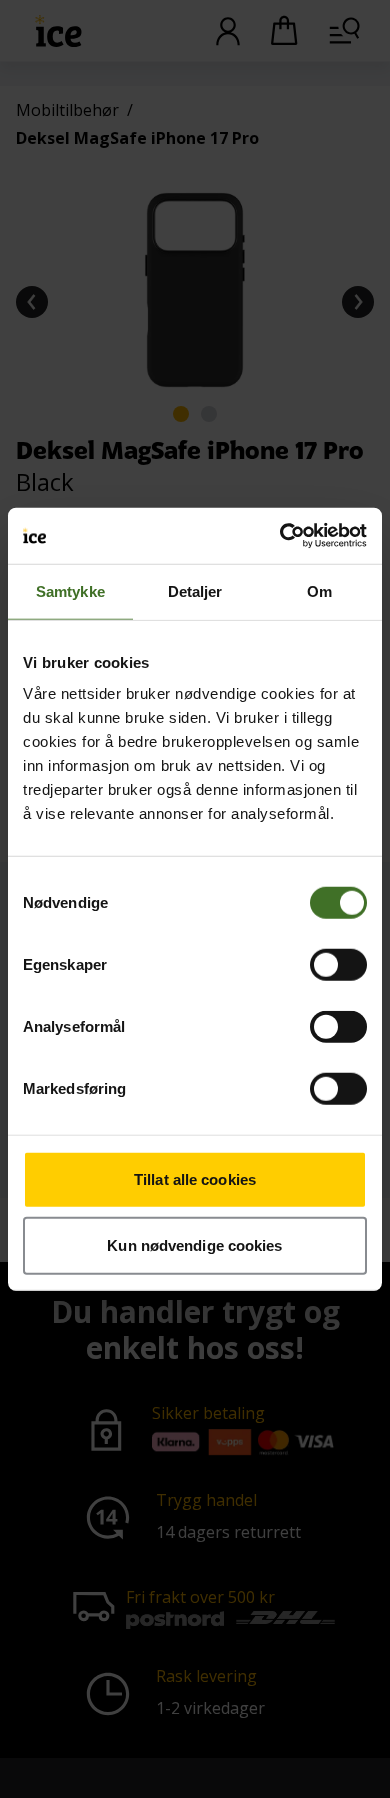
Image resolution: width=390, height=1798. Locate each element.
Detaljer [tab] (195, 590)
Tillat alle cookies (195, 1179)
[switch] (338, 965)
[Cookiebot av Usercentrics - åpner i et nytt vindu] (280, 536)
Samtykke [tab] (70, 590)
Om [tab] (319, 590)
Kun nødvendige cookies (194, 1244)
